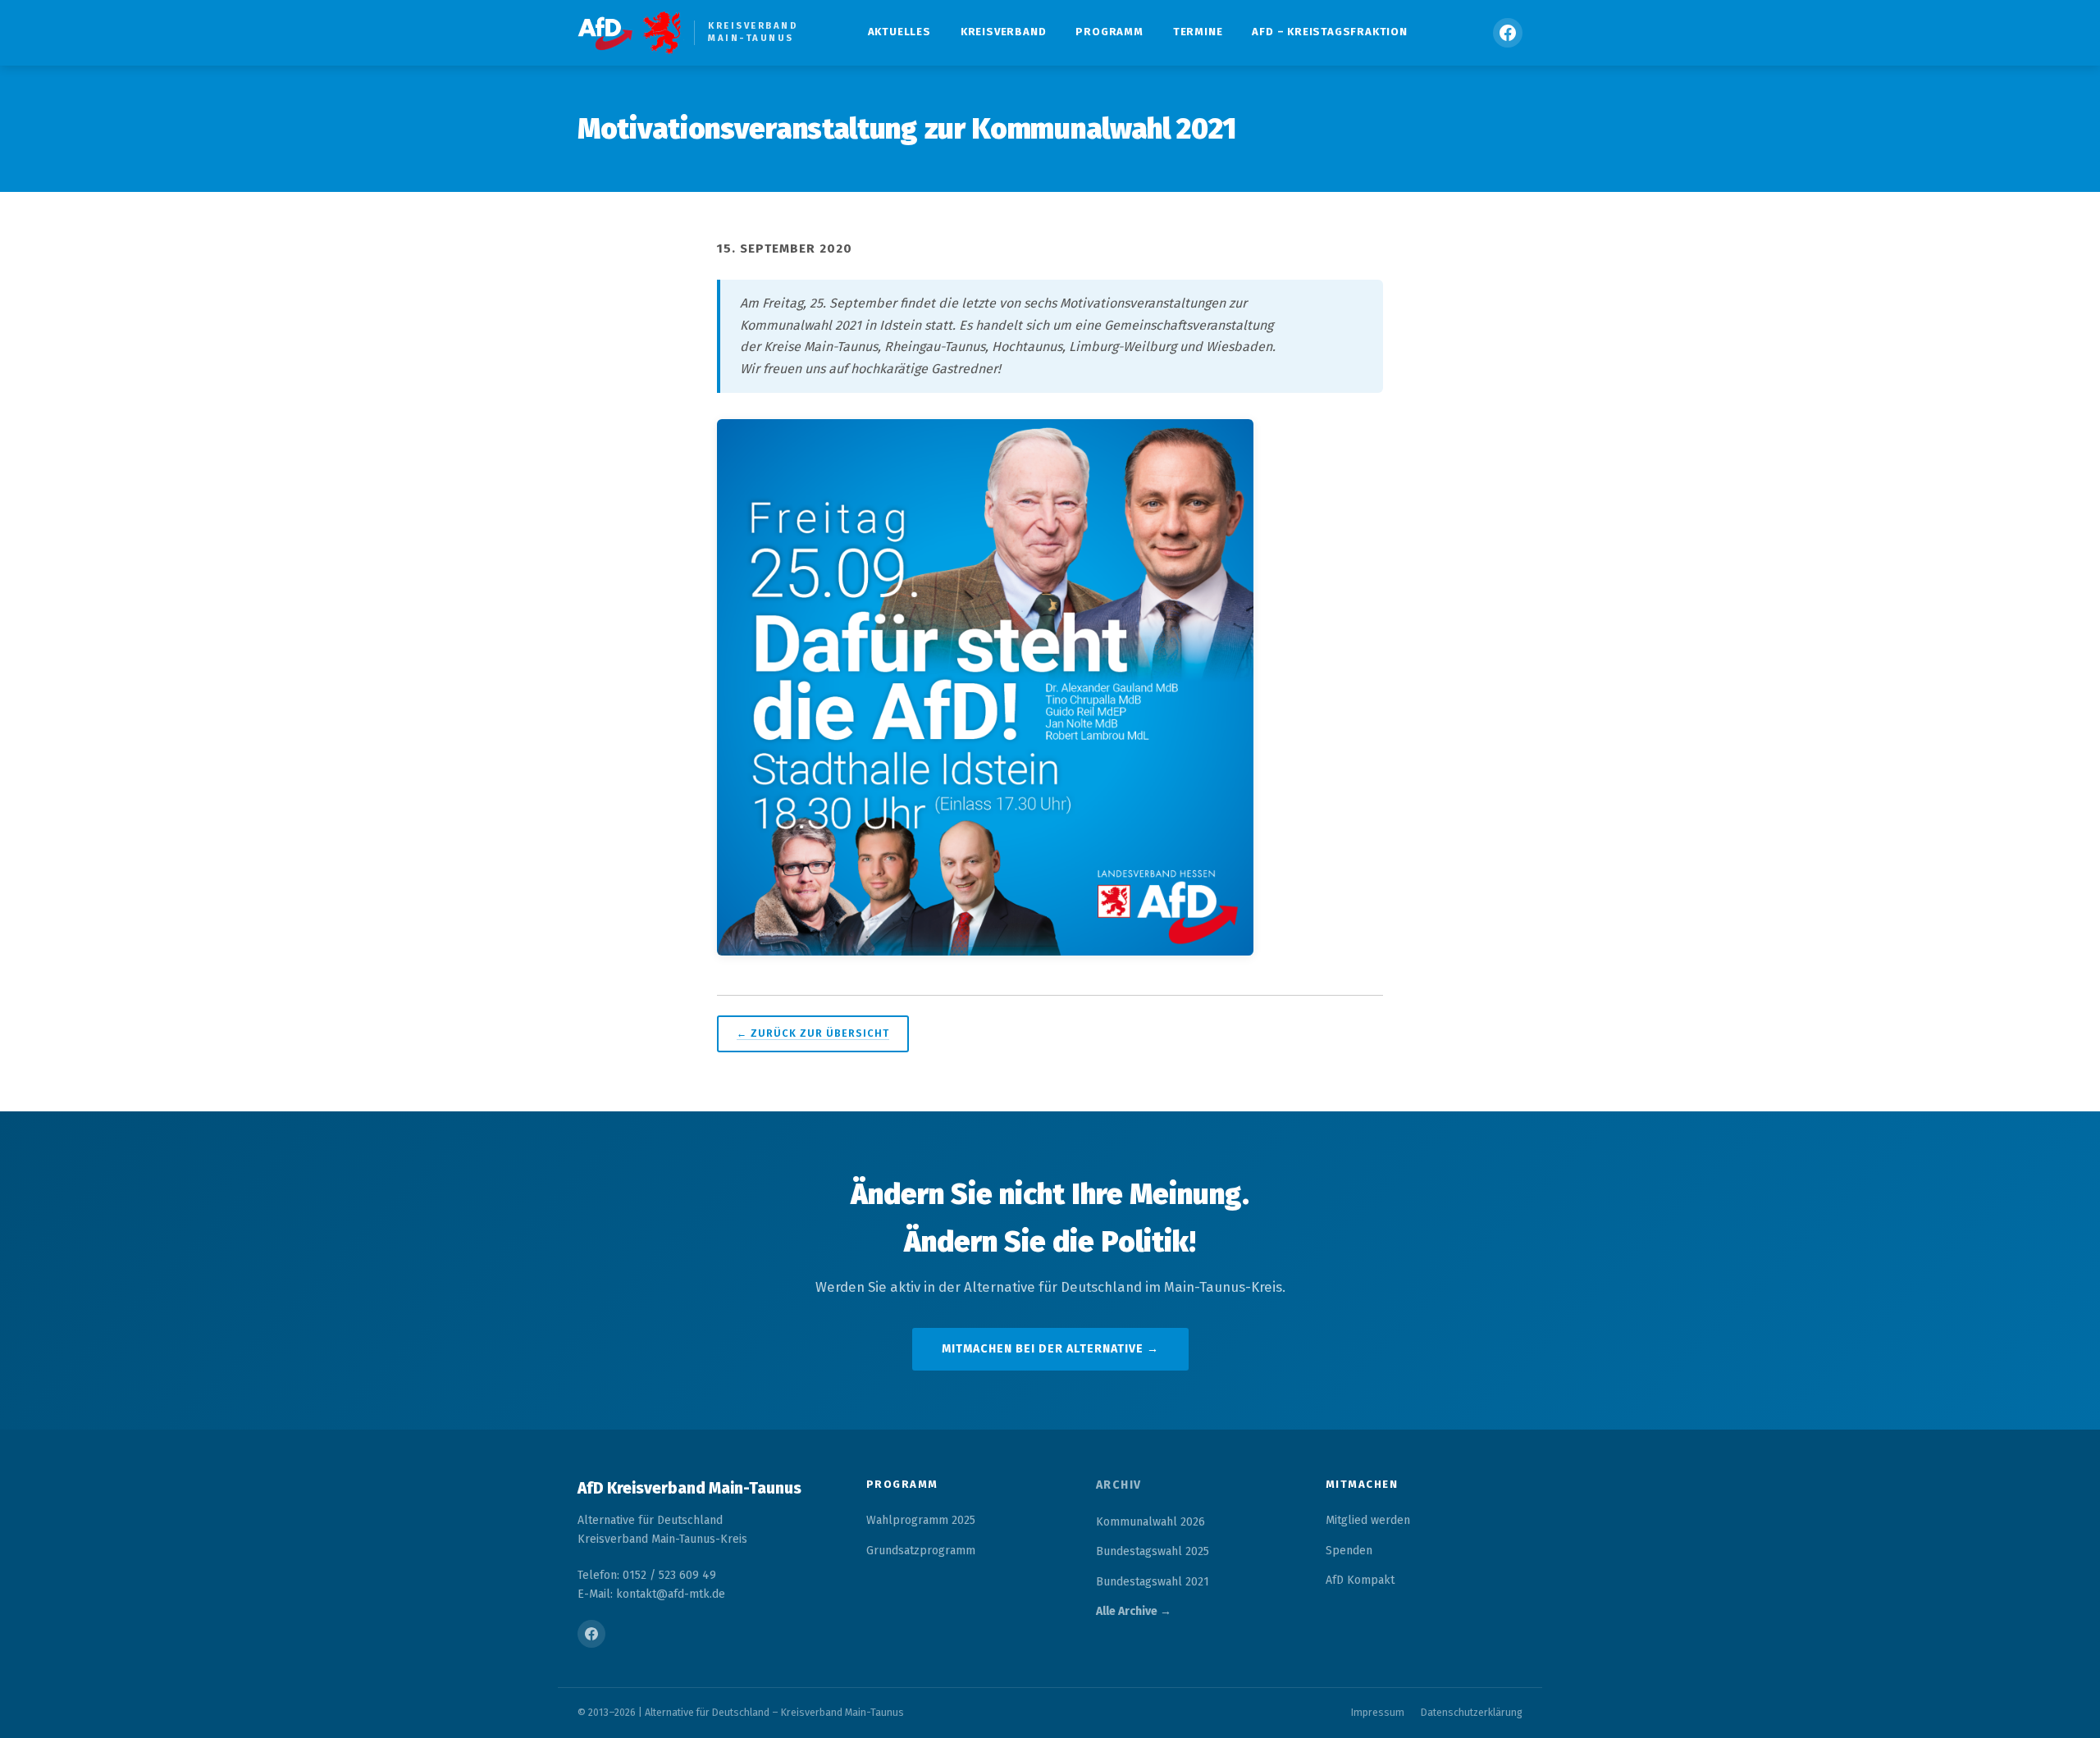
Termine (1198, 32)
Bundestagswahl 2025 (1153, 1551)
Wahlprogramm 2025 (921, 1520)
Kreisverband (1004, 32)
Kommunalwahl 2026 (1150, 1522)
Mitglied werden (1368, 1520)
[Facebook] (1508, 33)
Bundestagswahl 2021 (1153, 1582)
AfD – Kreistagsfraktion (1329, 32)
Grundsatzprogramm (921, 1551)
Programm (1109, 32)
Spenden (1349, 1551)
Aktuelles (899, 32)
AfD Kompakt (1360, 1580)
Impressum (1378, 1712)
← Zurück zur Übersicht (813, 1033)
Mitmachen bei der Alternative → (1050, 1349)
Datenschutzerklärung (1472, 1712)
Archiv (1119, 1485)
